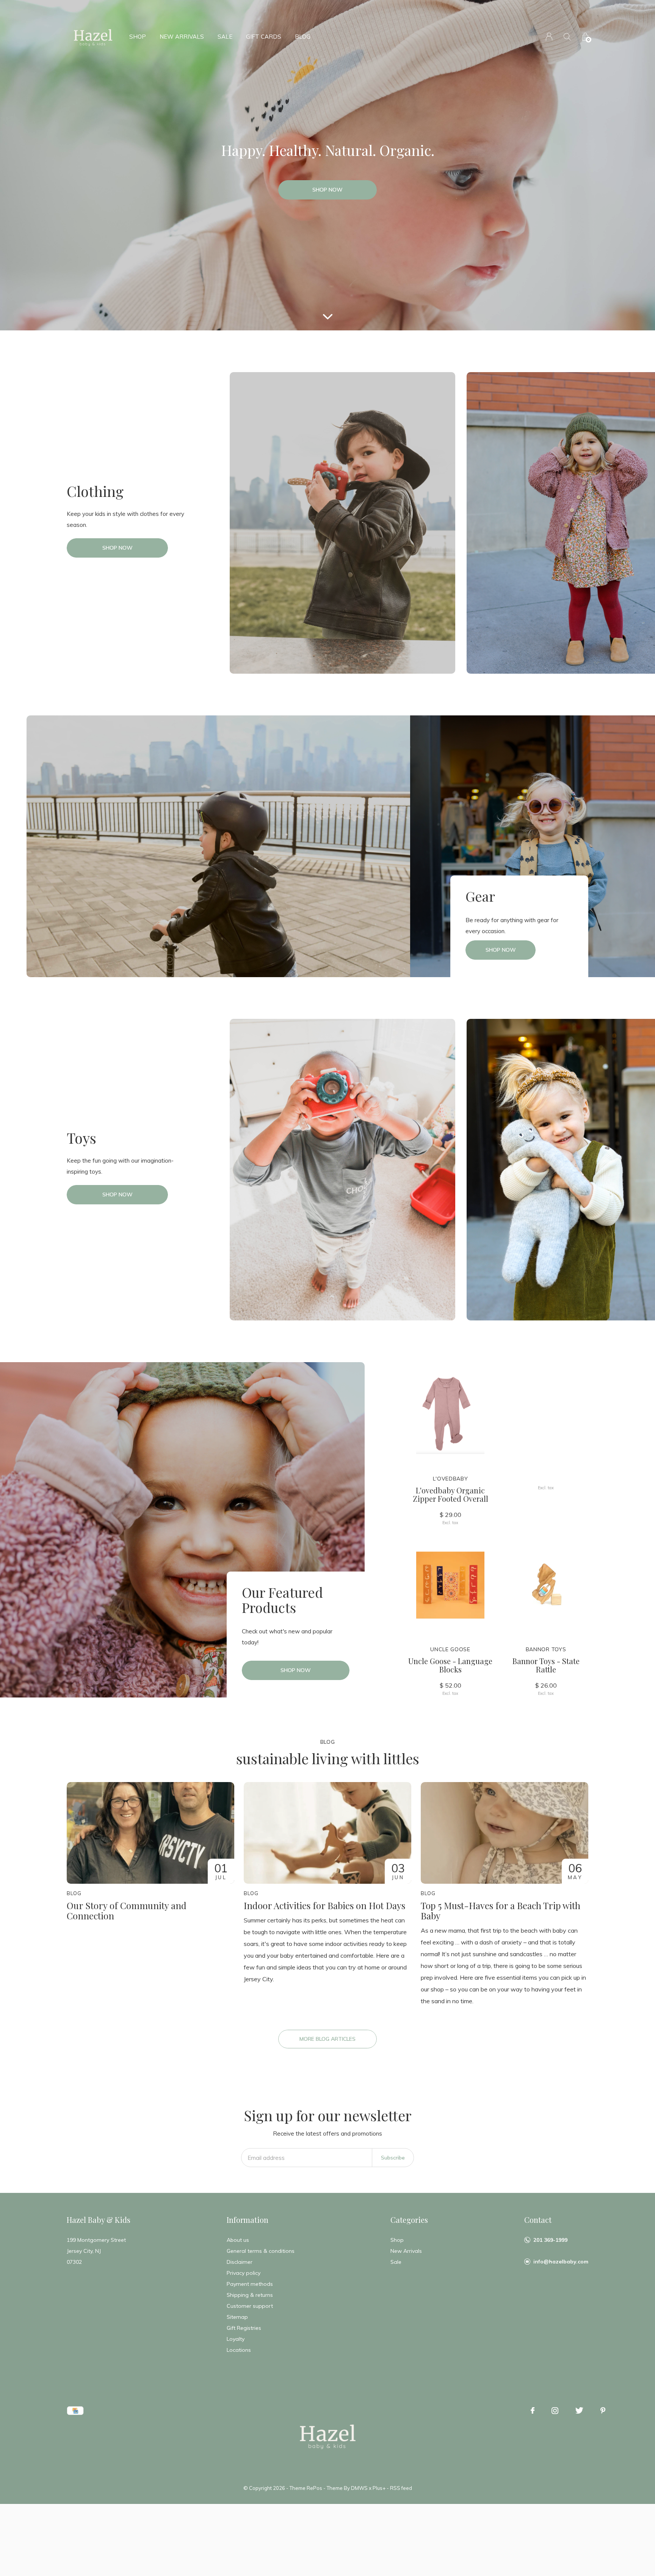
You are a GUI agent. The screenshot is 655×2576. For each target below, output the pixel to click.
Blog (303, 37)
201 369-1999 (550, 2240)
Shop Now (327, 190)
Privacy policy (244, 2273)
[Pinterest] (603, 2411)
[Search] (567, 37)
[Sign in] (549, 37)
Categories (409, 2220)
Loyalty (236, 2339)
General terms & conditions (261, 2251)
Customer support (250, 2306)
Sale (225, 37)
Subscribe (393, 2158)
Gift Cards (264, 37)
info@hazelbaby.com (561, 2262)
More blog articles (327, 2039)
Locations (239, 2350)
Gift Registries (244, 2328)
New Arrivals (182, 37)
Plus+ (379, 2488)
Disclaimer (240, 2262)
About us (238, 2240)
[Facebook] (533, 2411)
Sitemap (237, 2317)
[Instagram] (555, 2411)
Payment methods (250, 2284)
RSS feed (401, 2488)
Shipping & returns (250, 2295)
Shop (138, 37)
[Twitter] (579, 2411)
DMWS (359, 2488)
